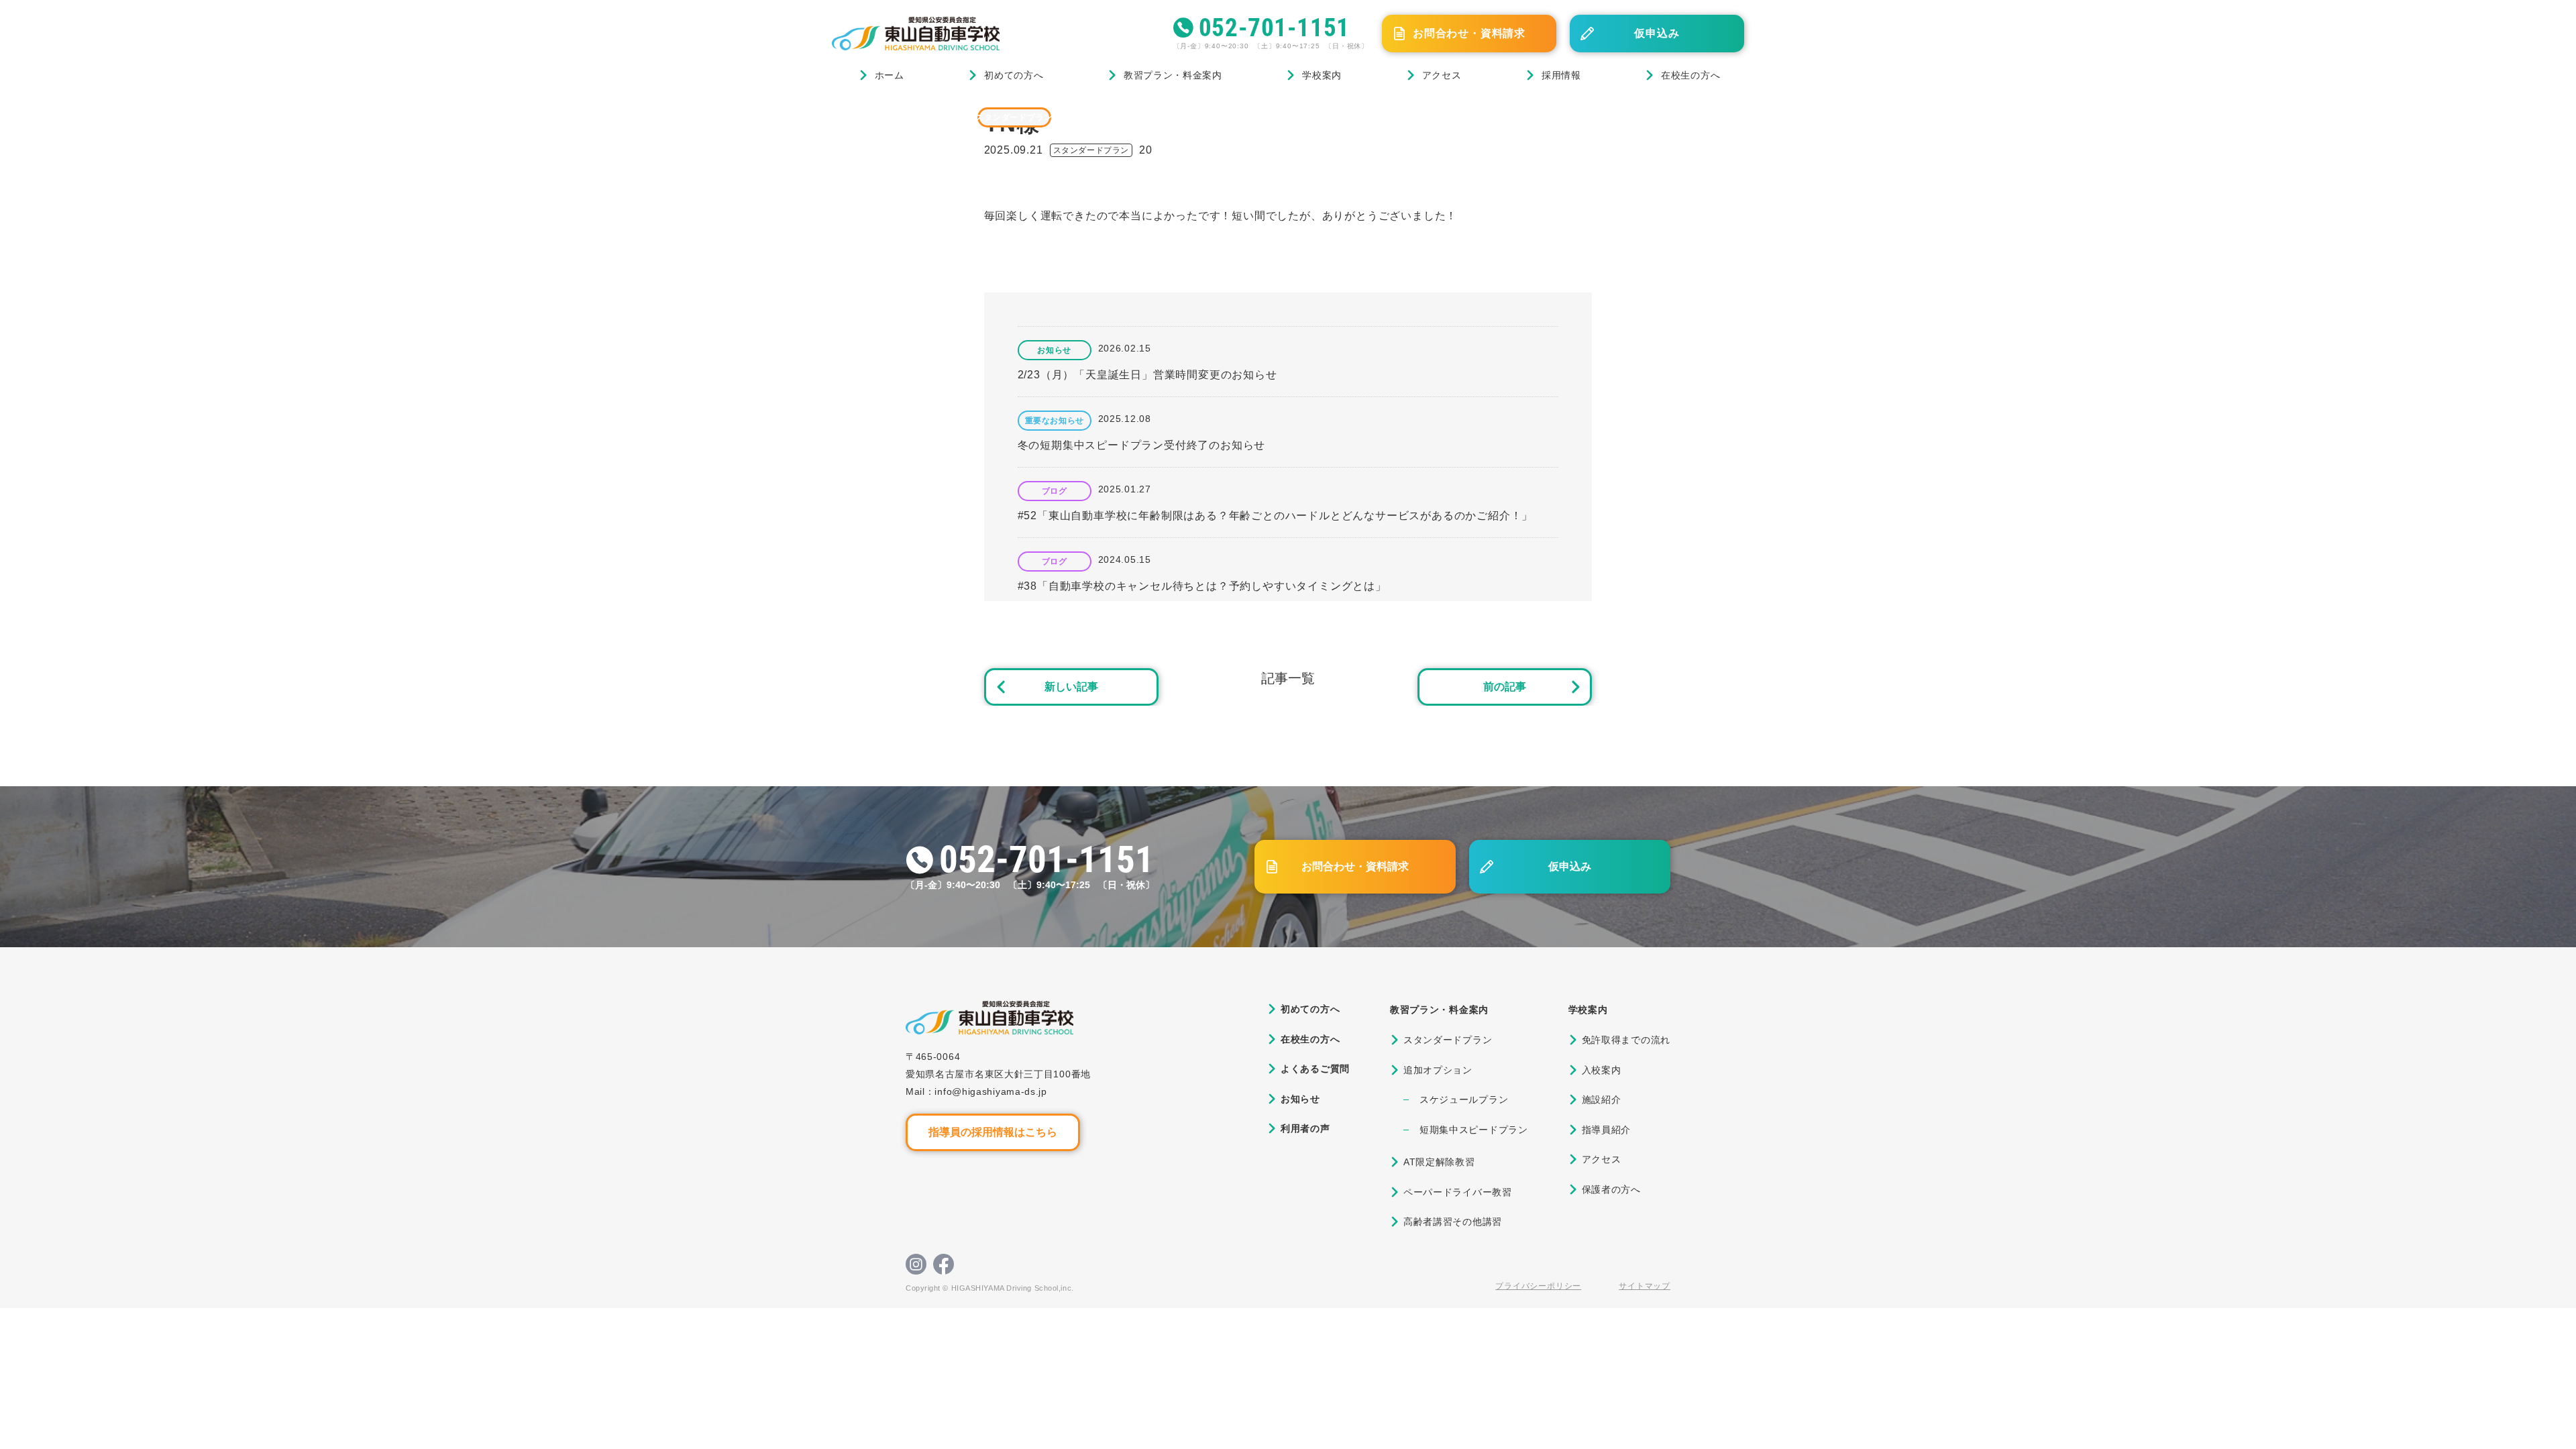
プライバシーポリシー (1538, 1286)
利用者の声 (1305, 1128)
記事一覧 (1288, 678)
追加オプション (1438, 1070)
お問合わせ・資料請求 (1469, 33)
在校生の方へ (1690, 75)
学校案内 (1322, 75)
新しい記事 (1071, 687)
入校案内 (1602, 1070)
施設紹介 (1602, 1099)
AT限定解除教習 (1439, 1162)
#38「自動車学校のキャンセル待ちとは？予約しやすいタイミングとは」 (1202, 586)
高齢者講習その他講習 (1453, 1222)
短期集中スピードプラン (1474, 1130)
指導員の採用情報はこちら (993, 1132)
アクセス (1442, 75)
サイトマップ (1645, 1286)
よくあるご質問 (1315, 1069)
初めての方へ (1014, 75)
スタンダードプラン (1014, 117)
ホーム (890, 75)
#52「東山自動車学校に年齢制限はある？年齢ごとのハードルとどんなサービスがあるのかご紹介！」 (1276, 516)
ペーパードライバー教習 (1458, 1192)
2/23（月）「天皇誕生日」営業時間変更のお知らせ (1147, 375)
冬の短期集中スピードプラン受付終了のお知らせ (1142, 445)
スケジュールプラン (1464, 1099)
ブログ (898, 117)
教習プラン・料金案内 (1173, 75)
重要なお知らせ (1055, 421)
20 (1146, 150)
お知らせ (1054, 350)
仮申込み (1657, 33)
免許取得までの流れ (1626, 1040)
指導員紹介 (1607, 1130)
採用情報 (1561, 75)
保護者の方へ (1611, 1189)
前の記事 (1505, 687)
